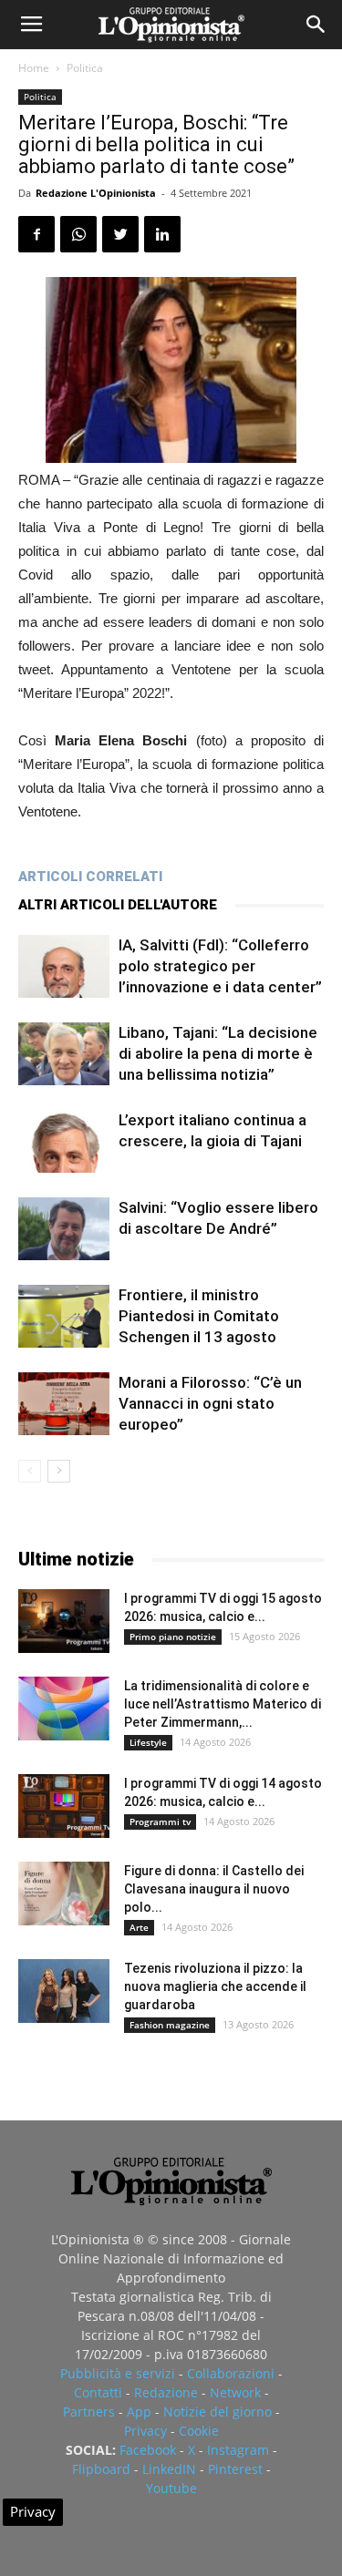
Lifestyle (148, 1742)
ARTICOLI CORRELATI (90, 877)
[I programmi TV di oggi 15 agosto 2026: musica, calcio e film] (64, 1621)
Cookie (199, 2431)
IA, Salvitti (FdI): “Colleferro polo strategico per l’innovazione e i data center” (220, 966)
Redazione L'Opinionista (96, 193)
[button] (316, 25)
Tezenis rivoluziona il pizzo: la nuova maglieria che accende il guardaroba (215, 1986)
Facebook (148, 2450)
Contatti (98, 2392)
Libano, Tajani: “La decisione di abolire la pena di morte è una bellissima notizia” (218, 1053)
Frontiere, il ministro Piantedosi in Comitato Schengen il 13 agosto (199, 1316)
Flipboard (101, 2469)
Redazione (166, 2392)
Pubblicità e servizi (118, 2373)
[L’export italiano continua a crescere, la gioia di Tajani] (64, 1141)
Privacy (145, 2431)
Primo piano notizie (173, 1637)
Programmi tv (160, 1822)
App (139, 2412)
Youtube (171, 2488)
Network (235, 2392)
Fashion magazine (170, 2025)
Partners (89, 2412)
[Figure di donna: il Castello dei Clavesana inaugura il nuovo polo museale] (64, 1894)
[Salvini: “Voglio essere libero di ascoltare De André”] (64, 1229)
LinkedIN (169, 2469)
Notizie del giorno (218, 2412)
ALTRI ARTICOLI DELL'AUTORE (118, 905)
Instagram (238, 2450)
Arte (139, 1927)
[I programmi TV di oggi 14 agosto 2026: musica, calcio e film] (64, 1806)
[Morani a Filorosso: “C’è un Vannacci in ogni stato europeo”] (64, 1404)
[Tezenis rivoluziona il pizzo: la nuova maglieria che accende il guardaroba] (64, 1991)
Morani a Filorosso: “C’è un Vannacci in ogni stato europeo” (210, 1403)
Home (34, 68)
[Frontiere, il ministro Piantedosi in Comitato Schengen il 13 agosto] (64, 1316)
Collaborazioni (231, 2373)
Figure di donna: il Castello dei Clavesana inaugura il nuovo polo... (214, 1889)
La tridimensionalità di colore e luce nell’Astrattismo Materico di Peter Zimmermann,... (223, 1704)
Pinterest (235, 2469)
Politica (85, 68)
